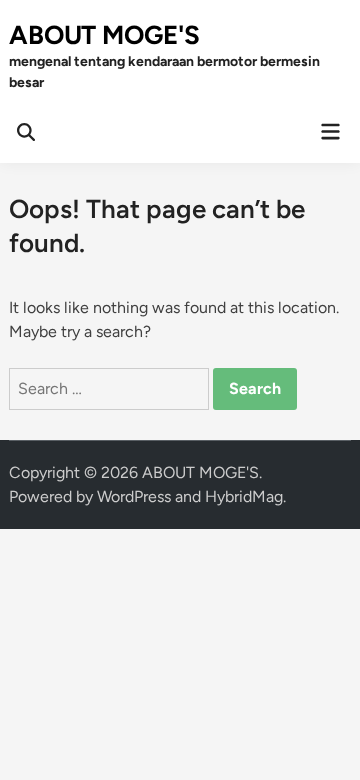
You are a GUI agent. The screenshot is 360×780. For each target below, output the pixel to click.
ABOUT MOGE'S (104, 35)
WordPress (134, 496)
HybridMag (244, 496)
